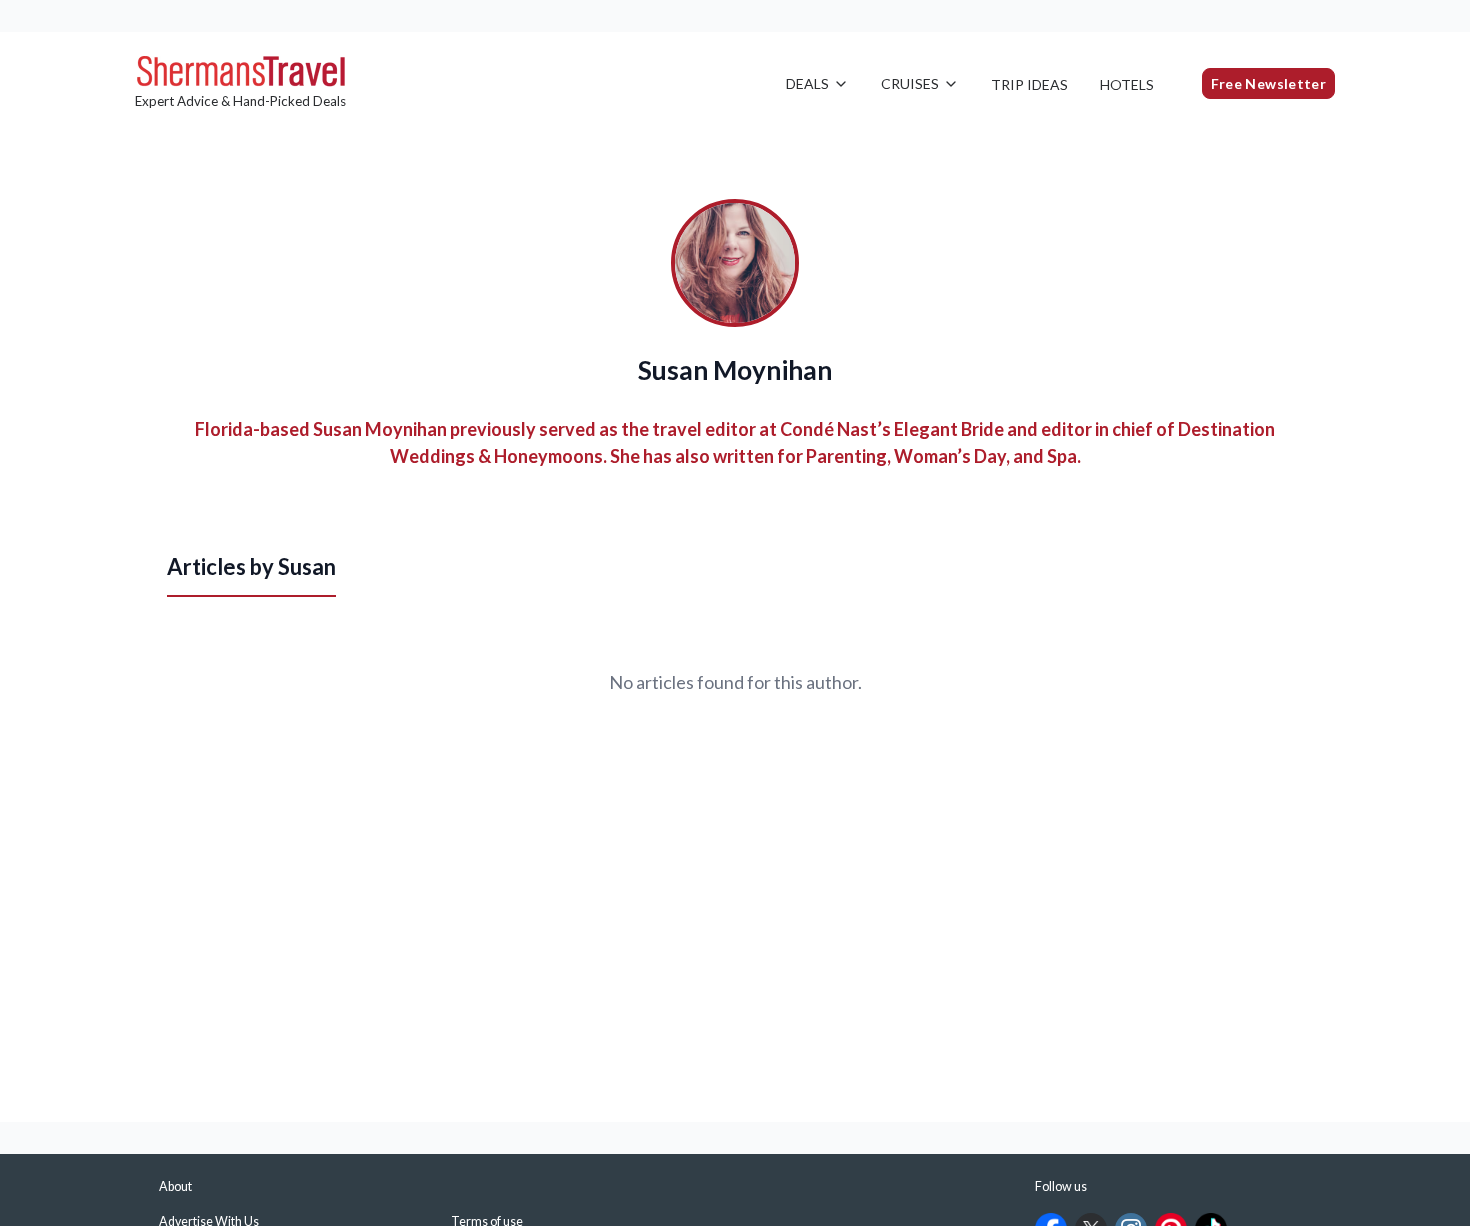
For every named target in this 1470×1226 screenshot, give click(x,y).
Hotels (1127, 84)
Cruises (910, 83)
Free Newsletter (1268, 83)
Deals (807, 83)
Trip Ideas (1029, 84)
